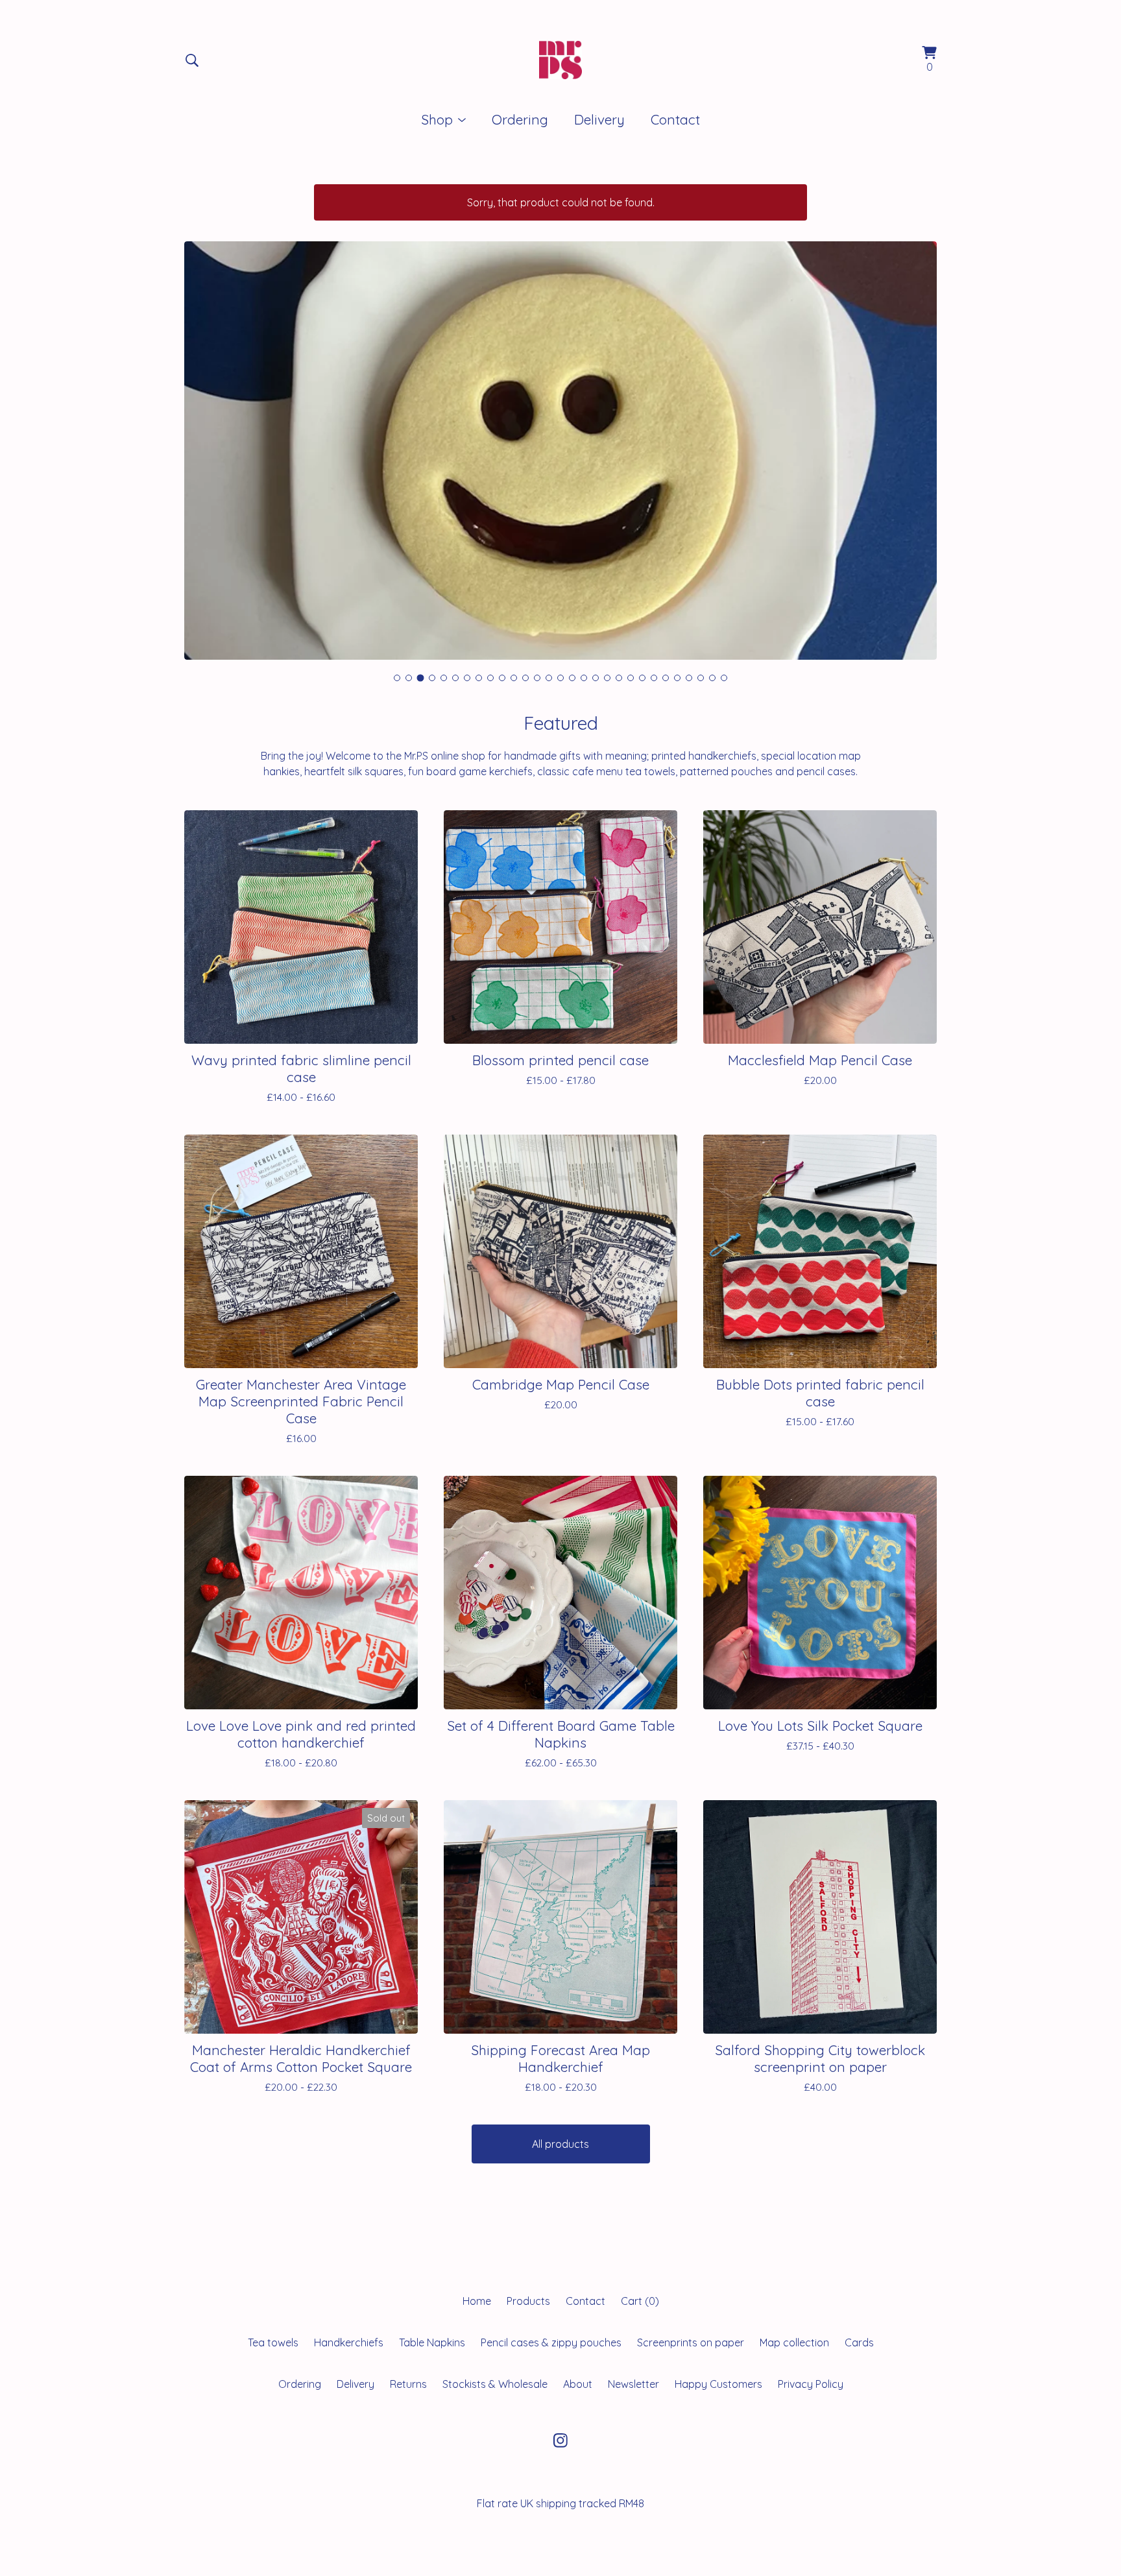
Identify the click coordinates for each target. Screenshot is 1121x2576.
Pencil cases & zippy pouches (551, 2342)
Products (528, 2301)
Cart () (640, 2301)
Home (477, 2301)
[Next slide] (919, 440)
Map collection (794, 2342)
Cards (859, 2342)
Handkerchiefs (349, 2342)
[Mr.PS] (560, 60)
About (578, 2384)
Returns (408, 2384)
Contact (675, 119)
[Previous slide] (202, 440)
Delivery (599, 119)
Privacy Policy (811, 2384)
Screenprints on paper (691, 2342)
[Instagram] (560, 2440)
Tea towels (273, 2342)
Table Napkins (432, 2342)
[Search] (192, 60)
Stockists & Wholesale (495, 2384)
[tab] (397, 678)
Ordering (520, 119)
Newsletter (633, 2384)
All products (560, 2144)
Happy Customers (718, 2384)
